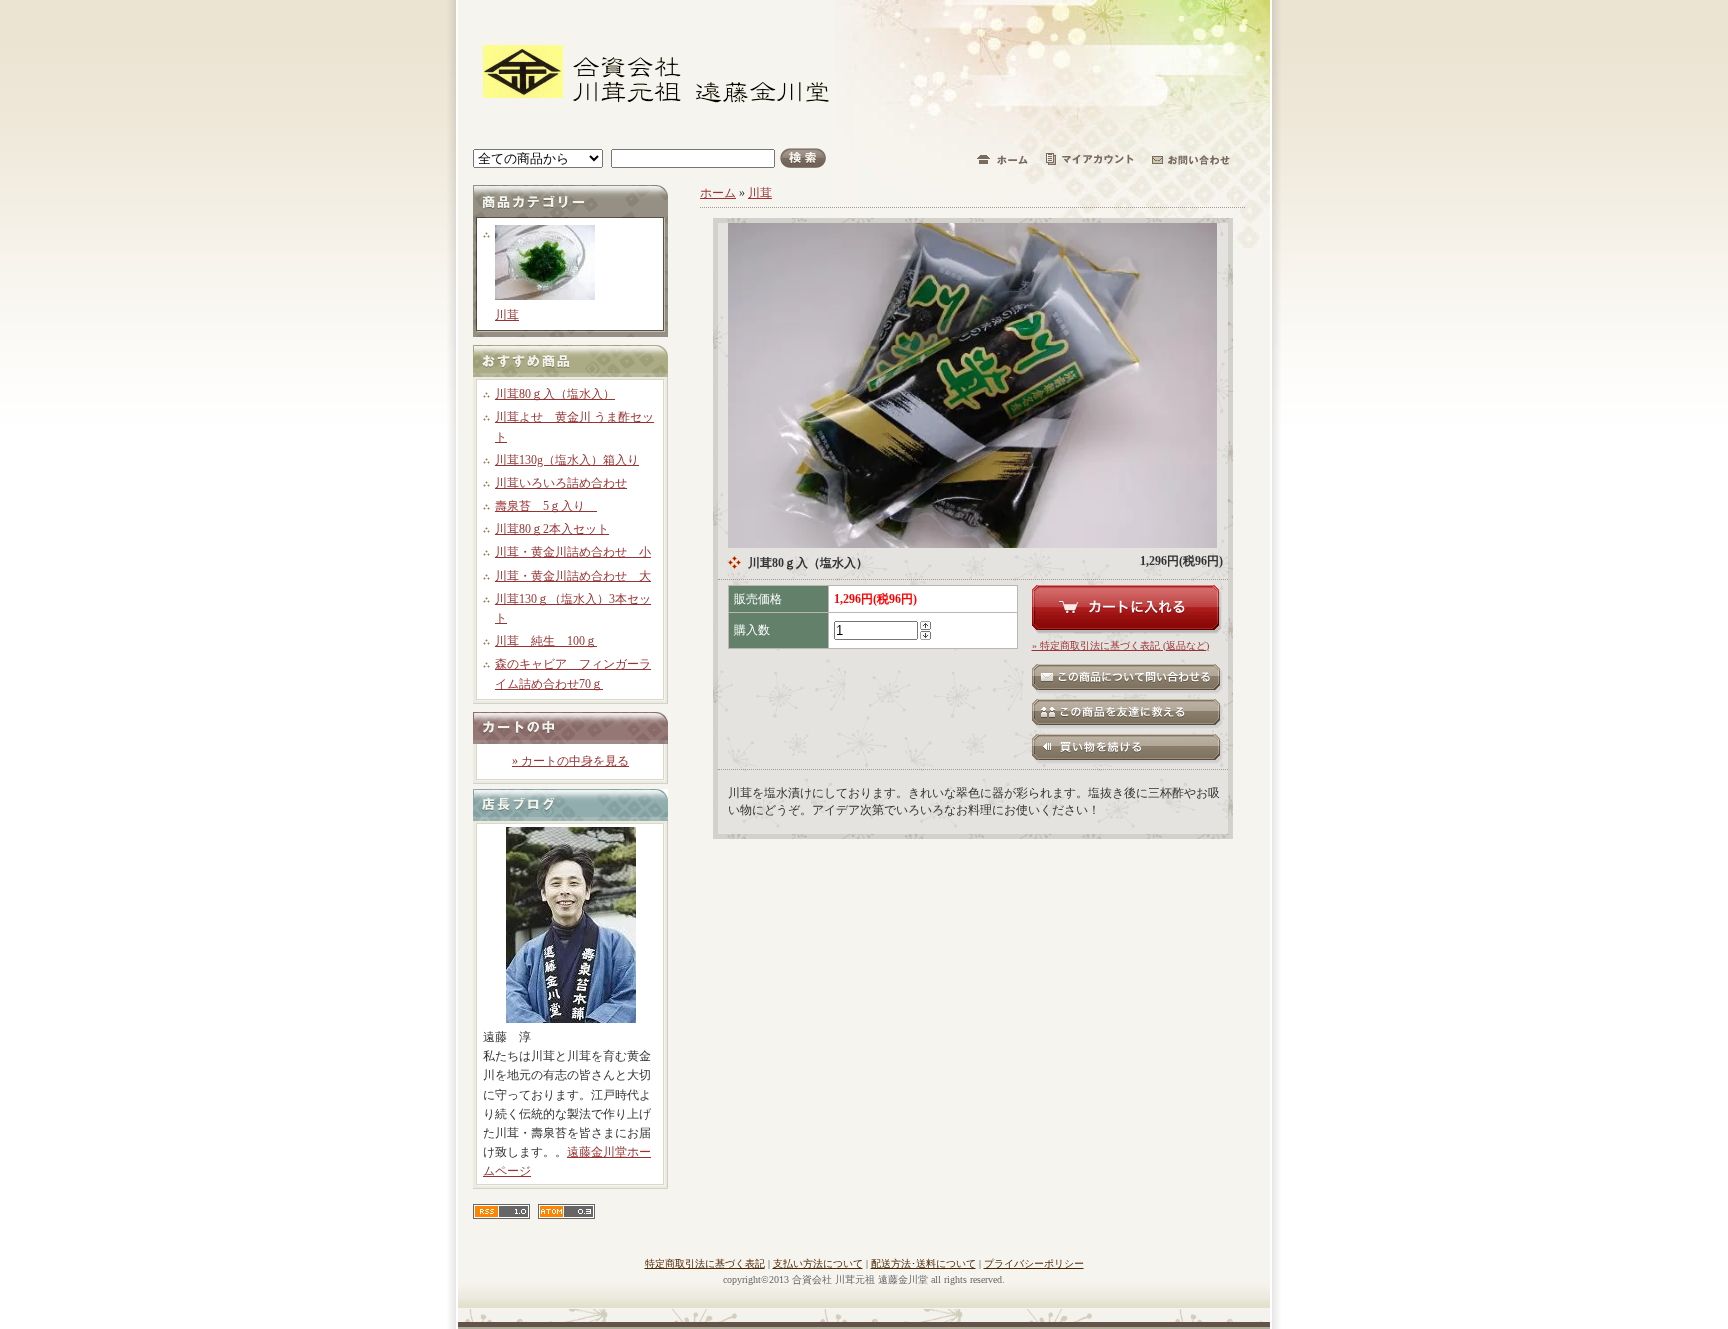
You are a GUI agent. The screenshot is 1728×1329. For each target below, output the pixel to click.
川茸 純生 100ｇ (546, 641)
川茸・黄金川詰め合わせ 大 (573, 576)
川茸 (507, 315)
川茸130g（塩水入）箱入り (567, 460)
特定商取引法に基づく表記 (705, 1263)
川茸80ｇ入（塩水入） (555, 394)
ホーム (718, 193)
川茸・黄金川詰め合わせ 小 (573, 552)
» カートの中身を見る (570, 761)
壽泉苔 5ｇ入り (546, 506)
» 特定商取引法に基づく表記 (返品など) (1120, 645)
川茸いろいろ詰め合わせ (561, 483)
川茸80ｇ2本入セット (552, 529)
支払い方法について (818, 1263)
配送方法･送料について (923, 1263)
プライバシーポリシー (1034, 1263)
